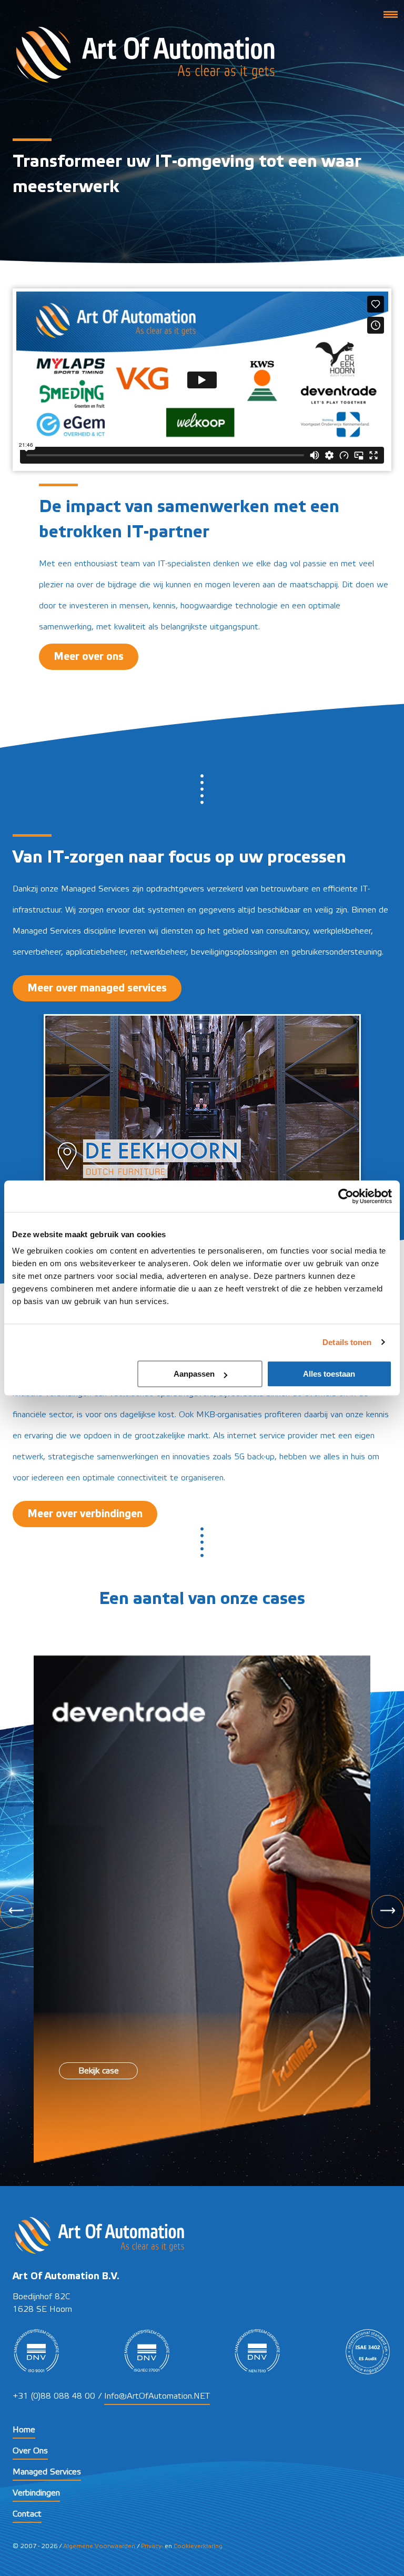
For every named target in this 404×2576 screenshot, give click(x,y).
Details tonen (347, 1342)
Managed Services (47, 2472)
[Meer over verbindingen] (85, 1495)
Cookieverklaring (198, 2546)
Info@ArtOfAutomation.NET (157, 2396)
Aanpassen (194, 1374)
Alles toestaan (329, 1374)
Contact (27, 2514)
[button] (390, 14)
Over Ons (30, 2451)
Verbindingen (36, 2493)
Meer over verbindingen (85, 1514)
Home (24, 2430)
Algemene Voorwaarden (99, 2546)
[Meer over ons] (89, 644)
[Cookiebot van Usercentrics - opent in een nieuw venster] (346, 1196)
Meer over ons (89, 657)
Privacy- (152, 2546)
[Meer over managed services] (97, 969)
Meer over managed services (97, 988)
